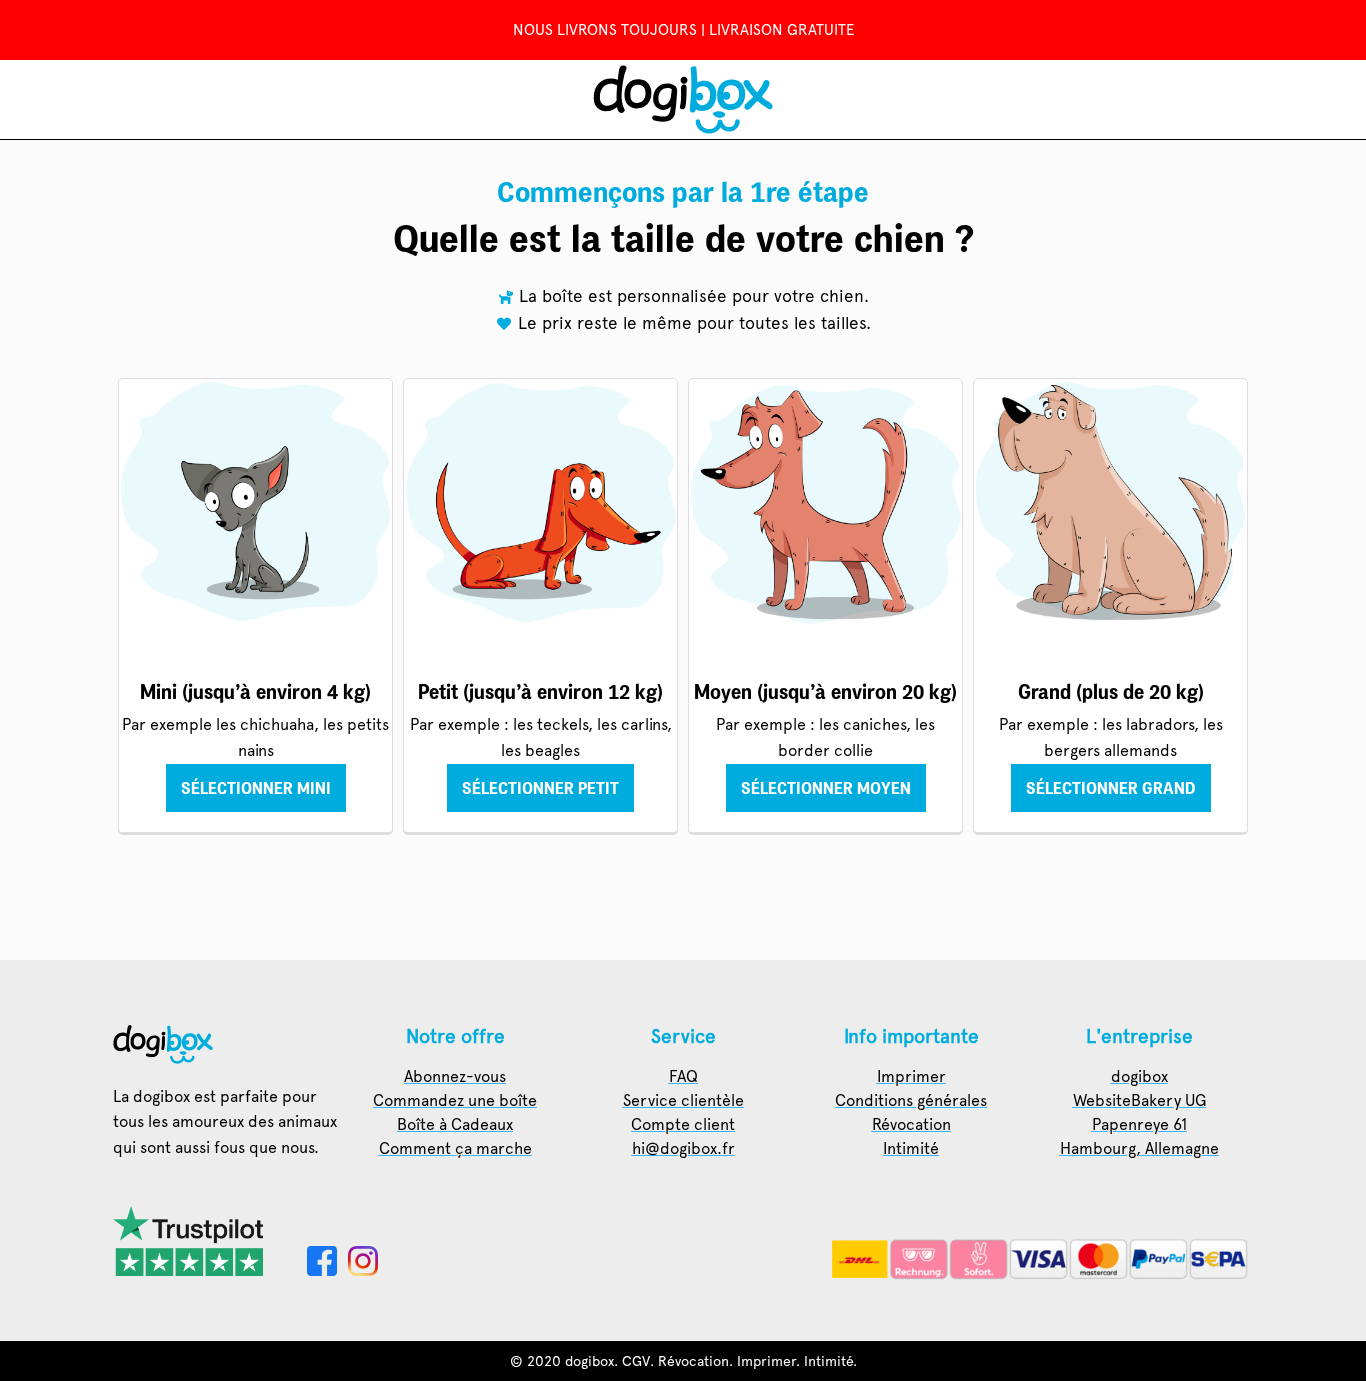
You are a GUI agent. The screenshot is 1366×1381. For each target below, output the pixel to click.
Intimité (828, 1361)
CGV (636, 1361)
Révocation (693, 1361)
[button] (256, 788)
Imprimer (766, 1361)
